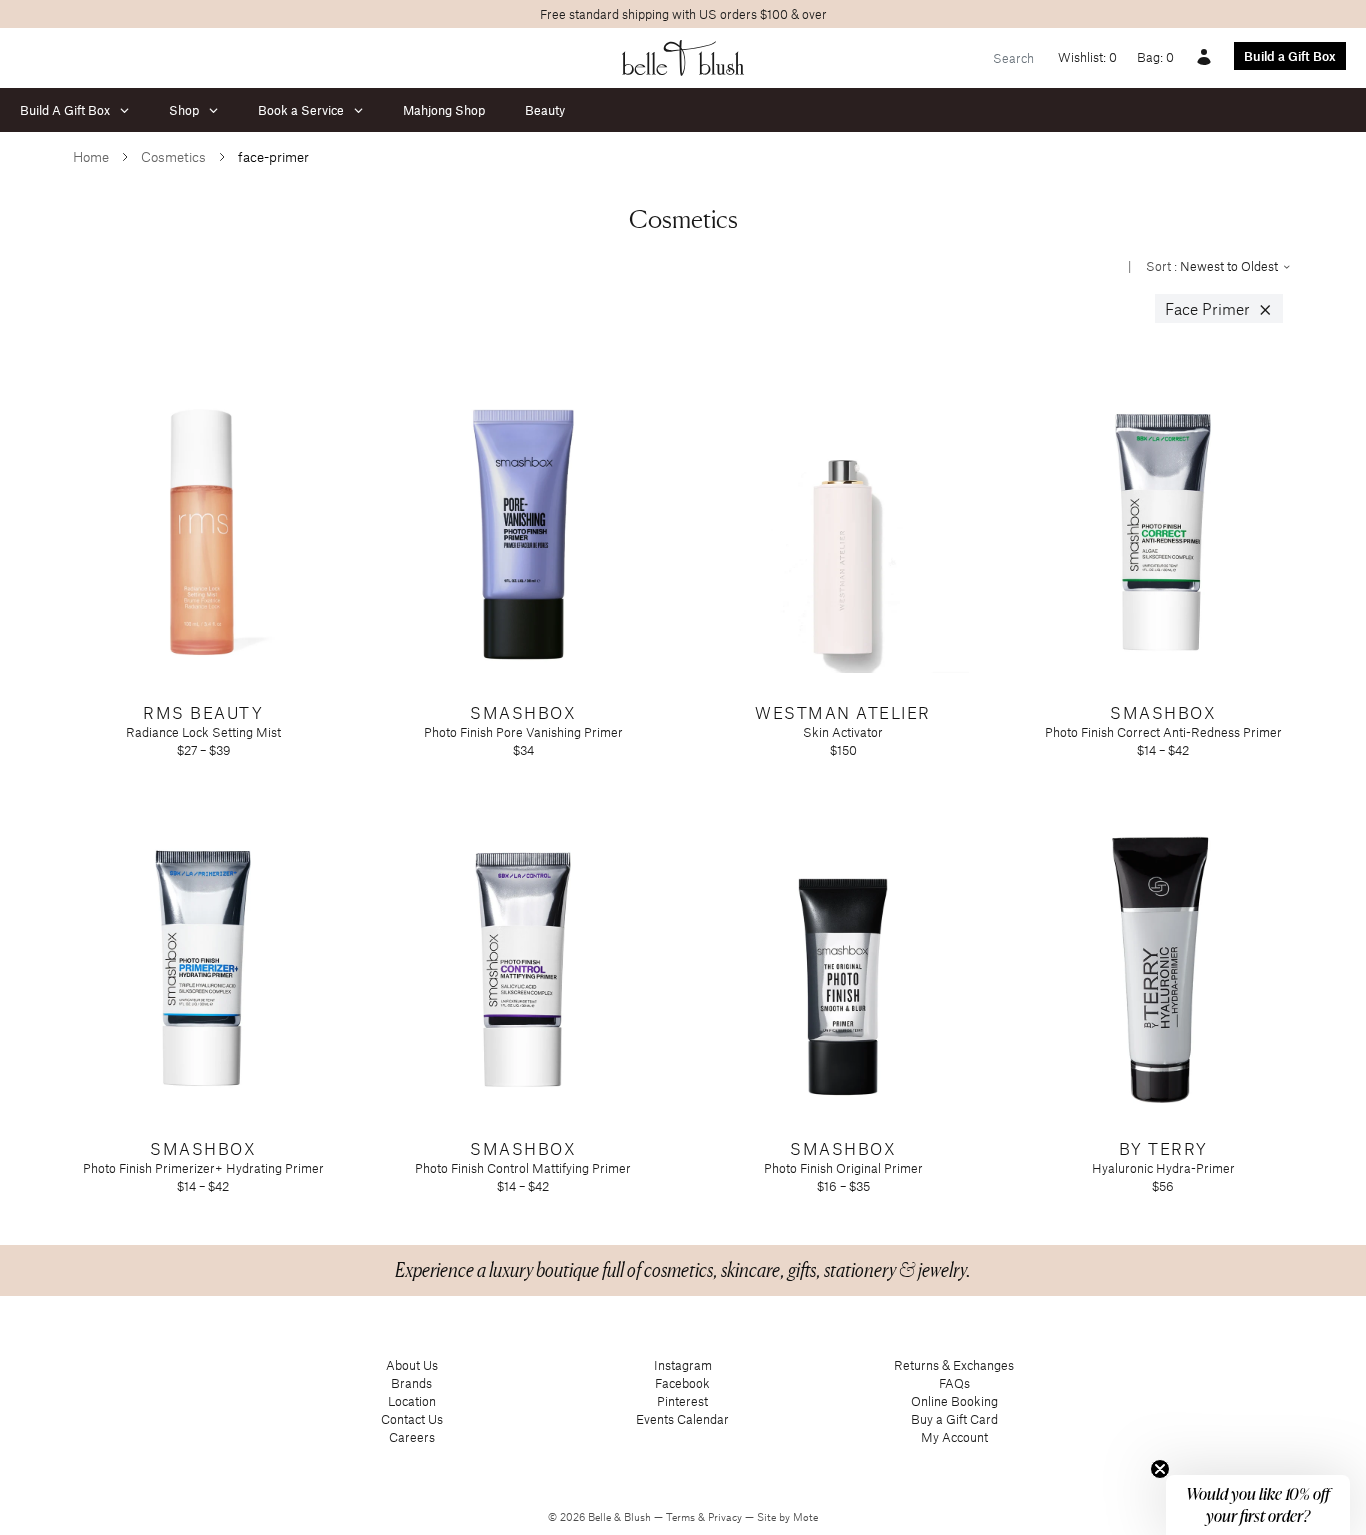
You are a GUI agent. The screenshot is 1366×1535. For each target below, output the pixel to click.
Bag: (1155, 57)
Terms (682, 1517)
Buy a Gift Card (954, 1419)
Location (412, 1401)
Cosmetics (173, 156)
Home (91, 156)
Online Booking (954, 1401)
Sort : (1213, 266)
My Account (954, 1437)
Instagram (683, 1365)
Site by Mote (787, 1517)
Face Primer (1219, 309)
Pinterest (682, 1401)
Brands (411, 1383)
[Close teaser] (1160, 1469)
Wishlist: (1087, 57)
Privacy (726, 1517)
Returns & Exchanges (954, 1365)
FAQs (954, 1383)
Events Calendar (682, 1419)
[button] (1258, 1505)
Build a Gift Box (1290, 56)
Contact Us (412, 1419)
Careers (412, 1437)
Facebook (682, 1383)
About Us (412, 1365)
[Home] (683, 58)
